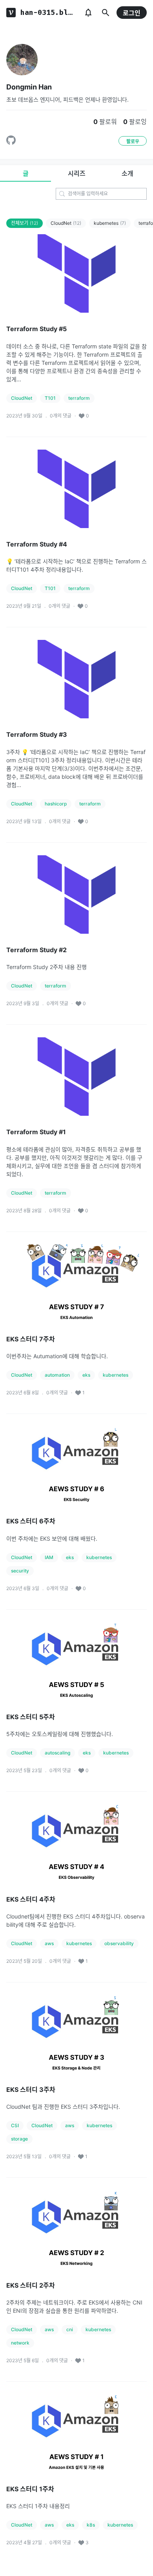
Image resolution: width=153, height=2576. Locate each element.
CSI (15, 2125)
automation (57, 1375)
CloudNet (66, 223)
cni (70, 2329)
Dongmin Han (29, 87)
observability (119, 1943)
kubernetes (110, 223)
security (20, 1571)
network (20, 2343)
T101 (50, 398)
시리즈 (77, 173)
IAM (49, 1557)
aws (49, 1943)
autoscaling (57, 1753)
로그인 (132, 13)
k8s (91, 2525)
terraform (79, 398)
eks (86, 1375)
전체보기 (25, 223)
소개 (127, 173)
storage (19, 2139)
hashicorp (56, 804)
